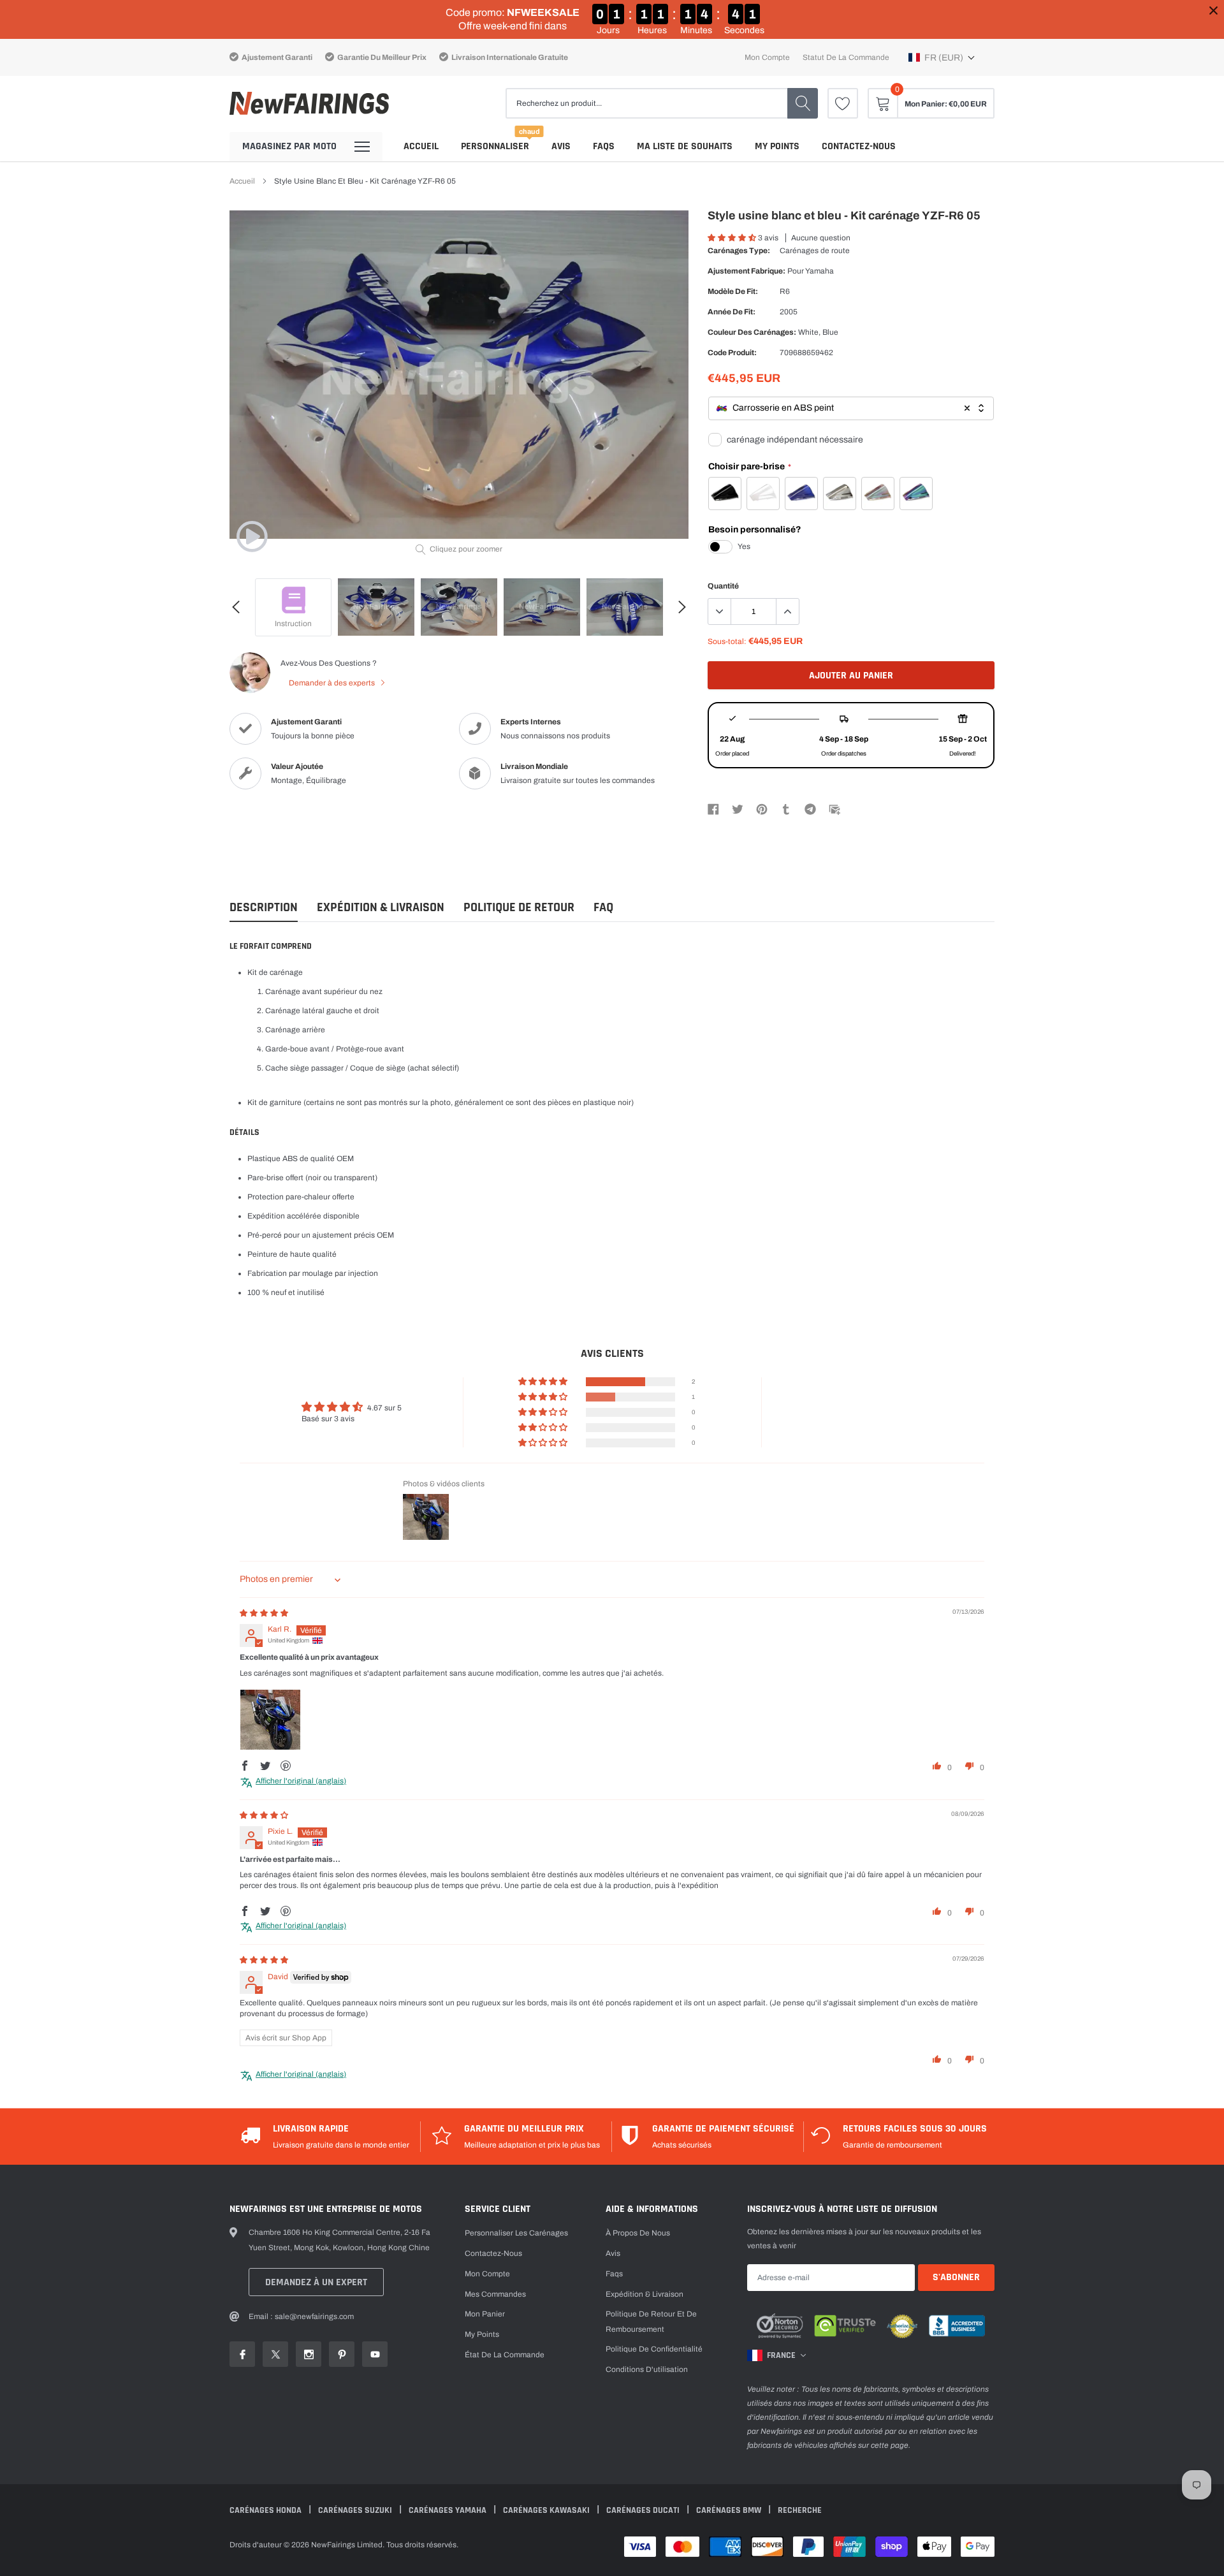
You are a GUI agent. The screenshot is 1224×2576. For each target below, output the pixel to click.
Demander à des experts (333, 683)
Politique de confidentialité (654, 2349)
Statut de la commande (846, 57)
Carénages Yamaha (448, 2510)
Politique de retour (519, 908)
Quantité (723, 586)
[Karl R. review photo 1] (270, 1720)
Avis (561, 146)
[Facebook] (713, 809)
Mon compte (767, 57)
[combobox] (851, 408)
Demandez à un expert (316, 2282)
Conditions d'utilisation (647, 2369)
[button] (942, 57)
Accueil (421, 146)
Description (264, 908)
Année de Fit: (732, 312)
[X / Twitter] (738, 809)
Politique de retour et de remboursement (651, 2322)
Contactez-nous (859, 146)
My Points (777, 146)
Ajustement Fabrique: (747, 271)
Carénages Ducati (644, 2510)
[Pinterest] (762, 809)
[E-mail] (834, 809)
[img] (264, 1613)
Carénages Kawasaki (547, 2510)
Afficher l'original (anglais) (301, 1781)
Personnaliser (495, 146)
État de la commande (505, 2355)
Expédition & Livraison (381, 908)
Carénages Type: (739, 251)
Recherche (800, 2510)
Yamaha (820, 271)
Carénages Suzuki (356, 2510)
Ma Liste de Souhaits (685, 146)
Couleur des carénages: (752, 332)
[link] (843, 103)
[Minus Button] (720, 611)
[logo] (309, 104)
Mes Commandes (495, 2294)
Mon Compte (487, 2274)
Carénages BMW (730, 2510)
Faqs (604, 146)
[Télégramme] (810, 809)
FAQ (603, 908)
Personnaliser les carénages (516, 2233)
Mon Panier (485, 2314)
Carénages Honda (266, 2510)
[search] (803, 103)
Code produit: (732, 353)
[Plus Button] (787, 611)
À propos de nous (638, 2233)
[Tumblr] (786, 809)
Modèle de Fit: (733, 291)
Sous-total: (727, 641)
